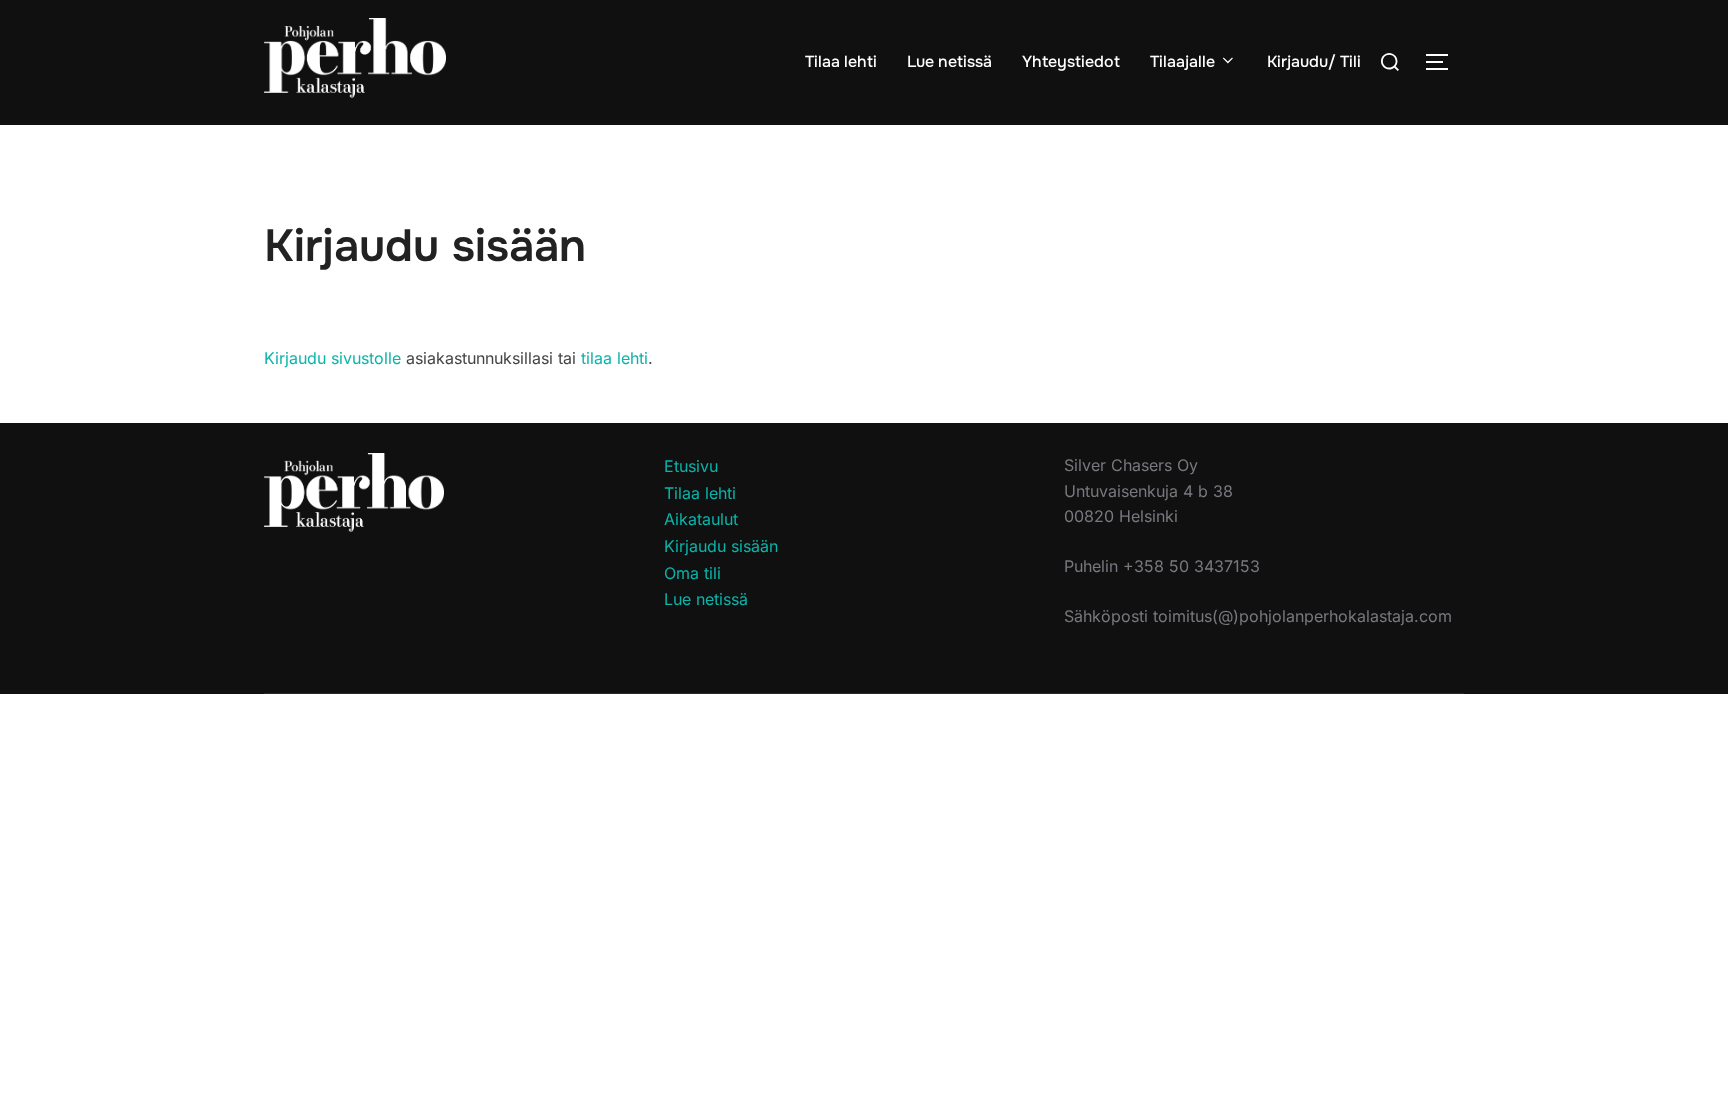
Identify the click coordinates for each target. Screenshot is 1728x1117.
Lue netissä (949, 61)
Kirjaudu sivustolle (332, 358)
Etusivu (691, 466)
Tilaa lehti (841, 61)
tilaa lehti (614, 358)
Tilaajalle (1182, 61)
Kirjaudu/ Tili (1314, 61)
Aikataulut (701, 519)
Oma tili (692, 573)
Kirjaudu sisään (721, 546)
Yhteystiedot (1071, 61)
